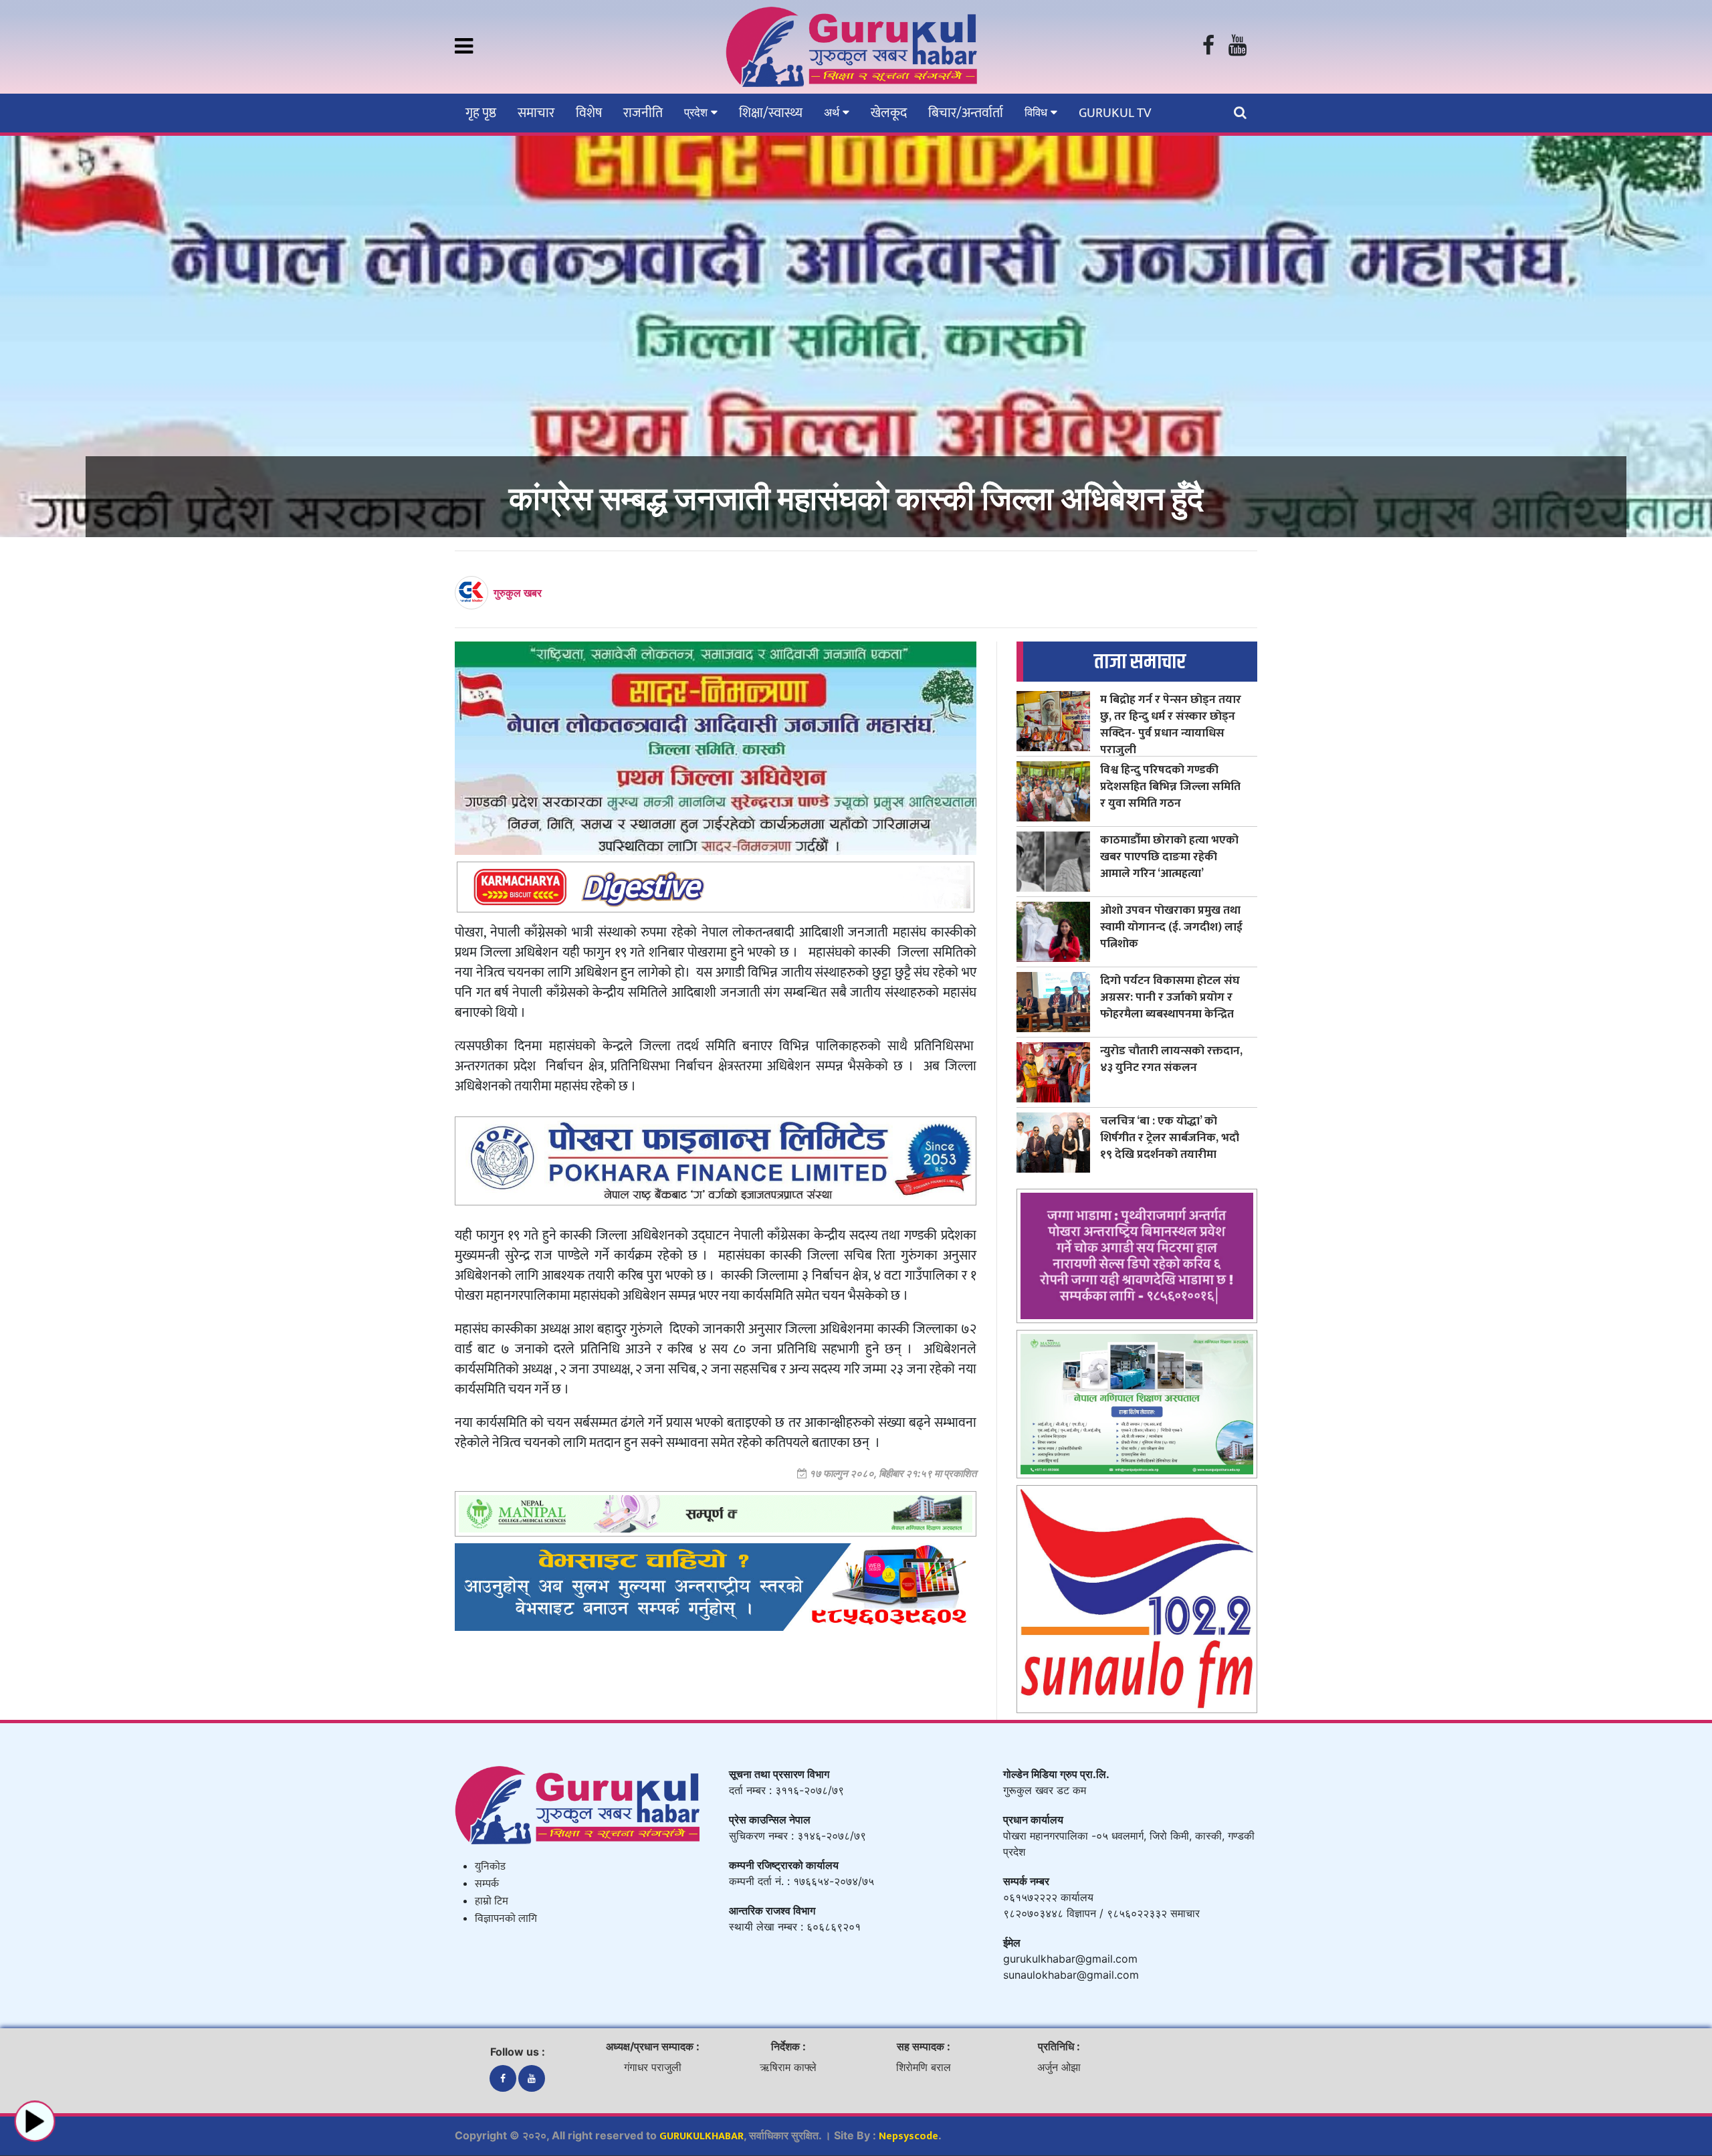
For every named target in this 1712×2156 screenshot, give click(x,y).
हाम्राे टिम (492, 1901)
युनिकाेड (490, 1867)
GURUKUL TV (1115, 113)
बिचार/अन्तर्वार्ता (966, 113)
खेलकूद (889, 113)
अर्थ (833, 112)
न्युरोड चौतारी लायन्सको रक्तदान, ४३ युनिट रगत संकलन (1171, 1059)
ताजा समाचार (1140, 662)
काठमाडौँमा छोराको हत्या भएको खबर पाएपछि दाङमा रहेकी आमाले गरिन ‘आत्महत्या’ (1169, 857)
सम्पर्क (487, 1884)
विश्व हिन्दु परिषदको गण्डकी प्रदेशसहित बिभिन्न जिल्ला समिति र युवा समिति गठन (1170, 786)
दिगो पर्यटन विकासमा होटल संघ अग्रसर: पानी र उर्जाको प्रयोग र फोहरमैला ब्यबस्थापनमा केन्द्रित (1170, 997)
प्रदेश (698, 112)
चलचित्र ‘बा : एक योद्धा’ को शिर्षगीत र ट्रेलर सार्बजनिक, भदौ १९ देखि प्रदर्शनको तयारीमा (1170, 1138)
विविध (1038, 112)
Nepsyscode (908, 2136)
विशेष (589, 113)
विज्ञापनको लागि (506, 1919)
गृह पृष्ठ (481, 113)
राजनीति (643, 113)
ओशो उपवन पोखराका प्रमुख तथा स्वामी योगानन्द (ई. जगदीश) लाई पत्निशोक (1171, 927)
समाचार (536, 113)
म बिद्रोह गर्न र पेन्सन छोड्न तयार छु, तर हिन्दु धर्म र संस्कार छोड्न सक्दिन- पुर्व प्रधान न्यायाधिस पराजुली (1171, 724)
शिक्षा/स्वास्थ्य (771, 113)
